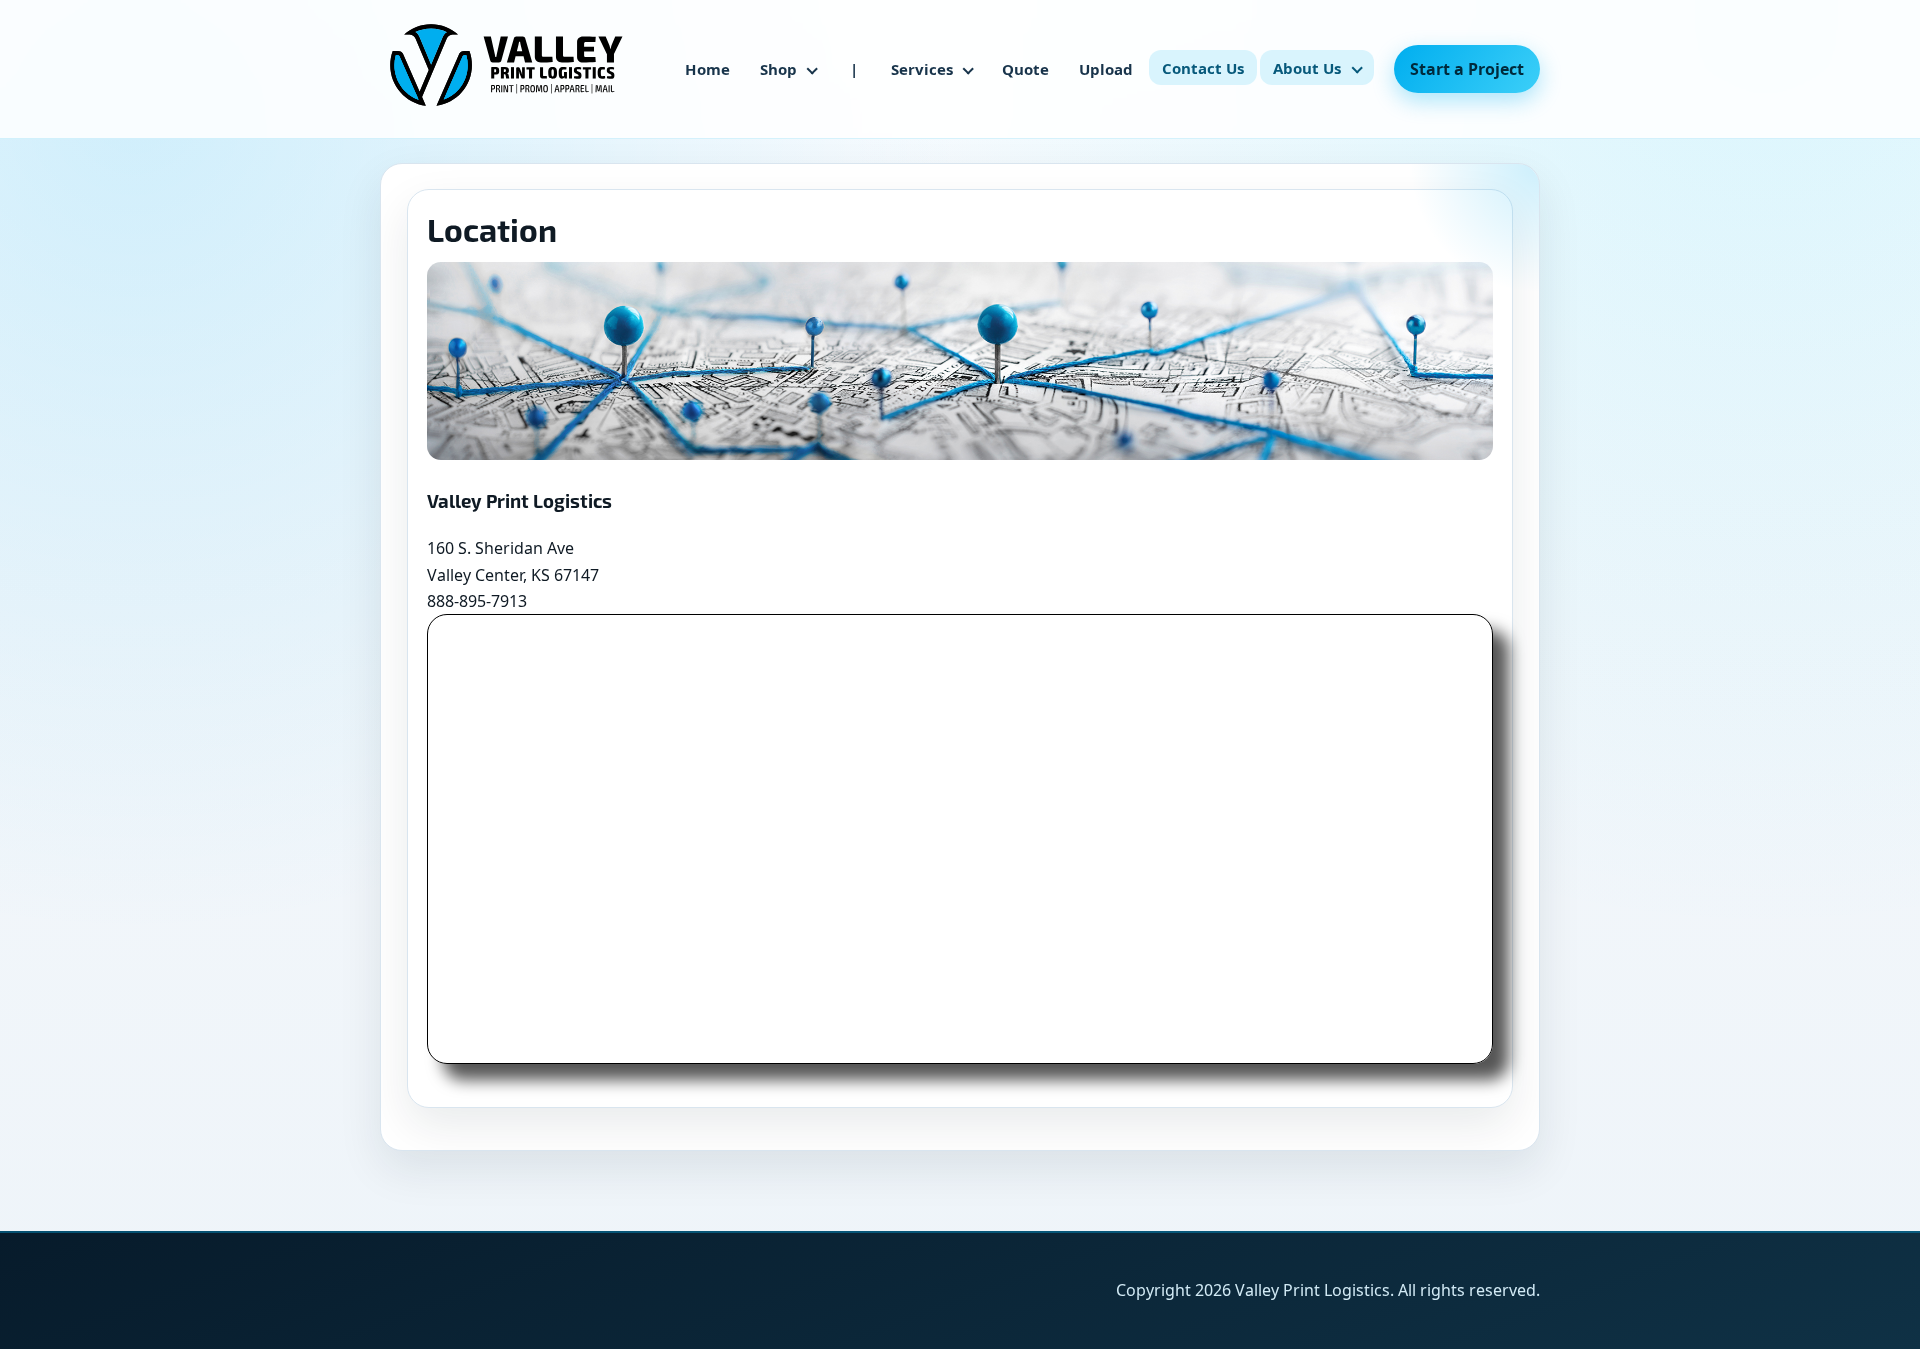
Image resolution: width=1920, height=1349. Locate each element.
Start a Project (1467, 69)
